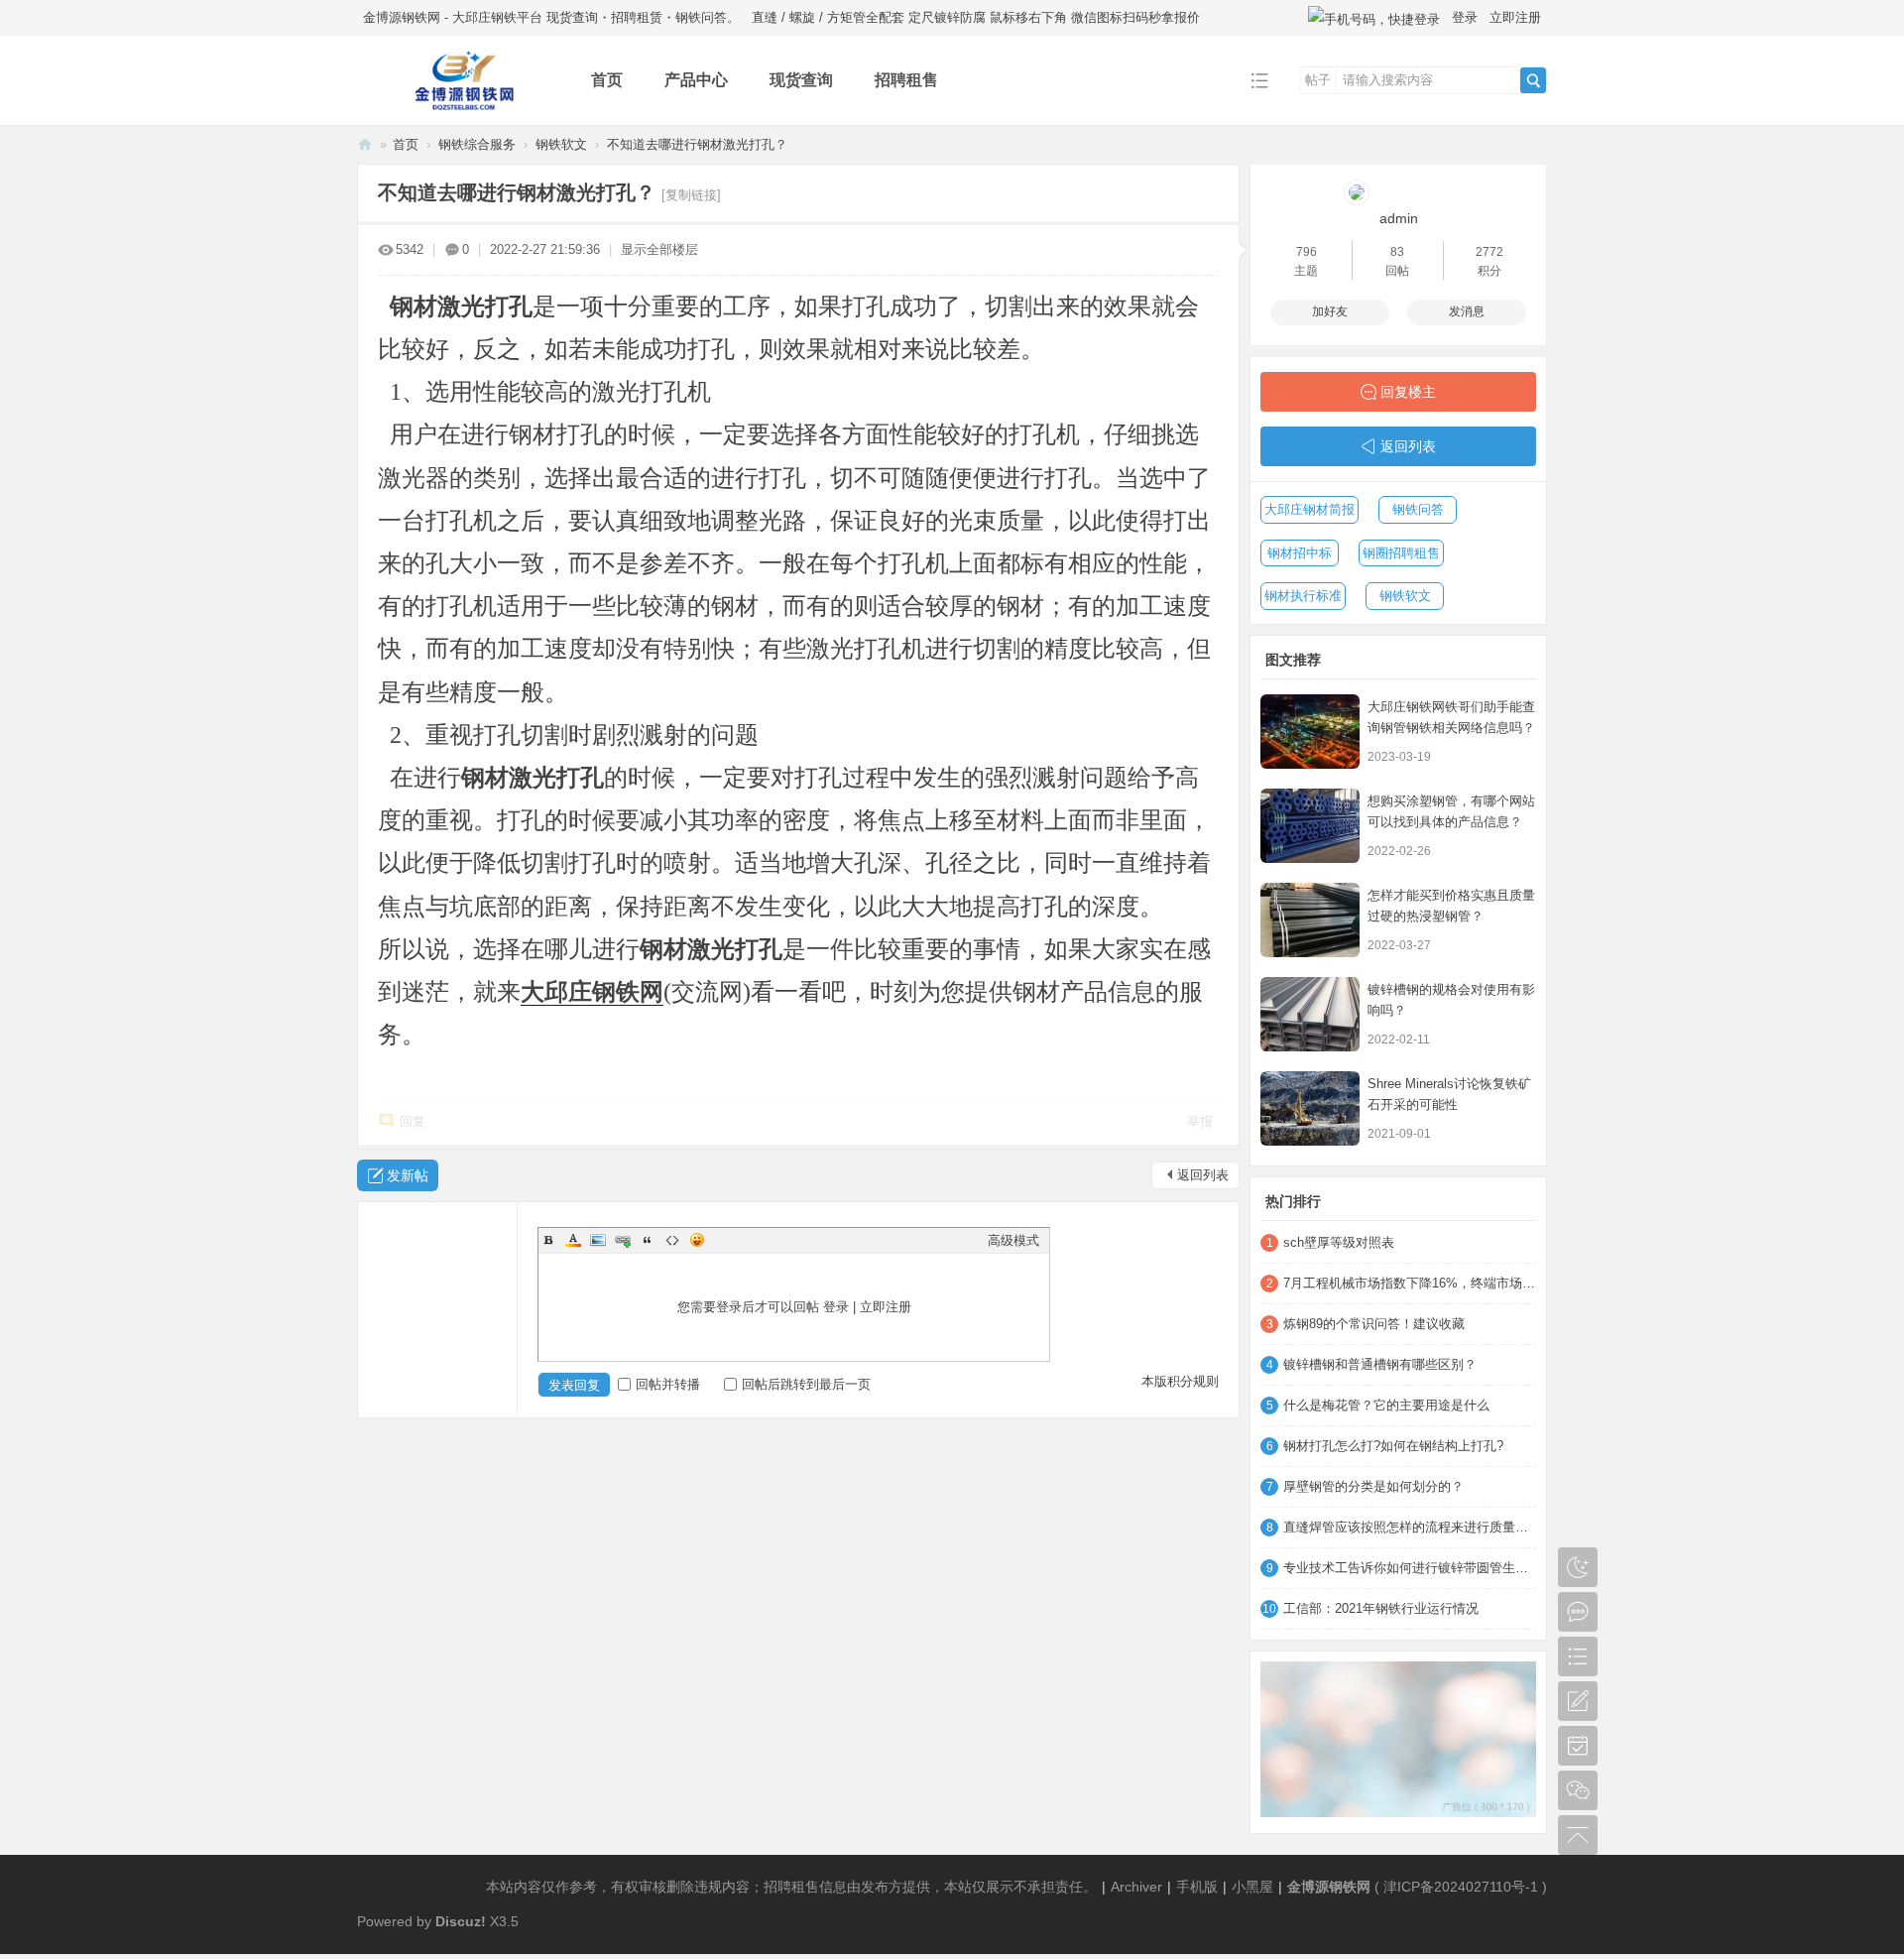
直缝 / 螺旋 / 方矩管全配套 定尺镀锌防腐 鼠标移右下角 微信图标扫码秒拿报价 (976, 17)
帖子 (1318, 80)
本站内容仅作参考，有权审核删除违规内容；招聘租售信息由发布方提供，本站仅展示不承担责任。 (791, 1887)
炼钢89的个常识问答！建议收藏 (1374, 1324)
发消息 (1467, 311)
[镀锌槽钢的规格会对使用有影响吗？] (1310, 1014)
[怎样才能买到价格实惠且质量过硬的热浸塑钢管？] (1310, 920)
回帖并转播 (668, 1384)
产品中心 (696, 80)
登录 (1465, 17)
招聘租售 (906, 80)
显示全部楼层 (659, 249)
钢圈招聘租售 (1401, 553)
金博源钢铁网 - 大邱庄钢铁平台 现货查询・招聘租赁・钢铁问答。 (551, 17)
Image (598, 1240)
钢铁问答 (1418, 509)
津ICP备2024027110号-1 (1461, 1887)
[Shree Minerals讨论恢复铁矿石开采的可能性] (1310, 1108)
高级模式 (1013, 1240)
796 (1307, 252)
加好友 (1330, 311)
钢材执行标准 (1303, 596)
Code (672, 1240)
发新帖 (408, 1175)
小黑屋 (1252, 1887)
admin (1399, 218)
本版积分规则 (1180, 1381)
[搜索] (1533, 80)
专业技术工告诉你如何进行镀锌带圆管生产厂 (1410, 1568)
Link (623, 1240)
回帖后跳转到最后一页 (806, 1384)
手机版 (1197, 1887)
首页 (607, 80)
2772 (1489, 252)
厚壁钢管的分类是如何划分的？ (1373, 1486)
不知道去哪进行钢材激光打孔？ (697, 144)
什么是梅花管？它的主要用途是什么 (1386, 1405)
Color (573, 1240)
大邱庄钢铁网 (592, 992)
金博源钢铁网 (365, 144)
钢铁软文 (561, 144)
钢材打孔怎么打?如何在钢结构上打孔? (1393, 1446)
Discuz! (461, 1921)
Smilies (697, 1240)
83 (1397, 252)
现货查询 (801, 80)
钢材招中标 (1300, 553)
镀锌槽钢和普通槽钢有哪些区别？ (1380, 1364)
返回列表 (1203, 1175)
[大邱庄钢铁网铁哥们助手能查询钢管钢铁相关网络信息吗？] (1310, 732)
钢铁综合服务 (477, 144)
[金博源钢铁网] (459, 111)
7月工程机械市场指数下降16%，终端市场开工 (1410, 1283)
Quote (648, 1240)
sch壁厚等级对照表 (1339, 1242)
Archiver (1136, 1887)
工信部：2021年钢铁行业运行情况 (1381, 1608)
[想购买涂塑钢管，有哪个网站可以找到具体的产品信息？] (1310, 826)
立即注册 (1515, 17)
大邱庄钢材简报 (1309, 509)
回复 (413, 1121)
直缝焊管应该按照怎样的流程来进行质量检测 (1410, 1527)
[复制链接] (691, 195)
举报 (1200, 1121)
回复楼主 (1408, 392)
